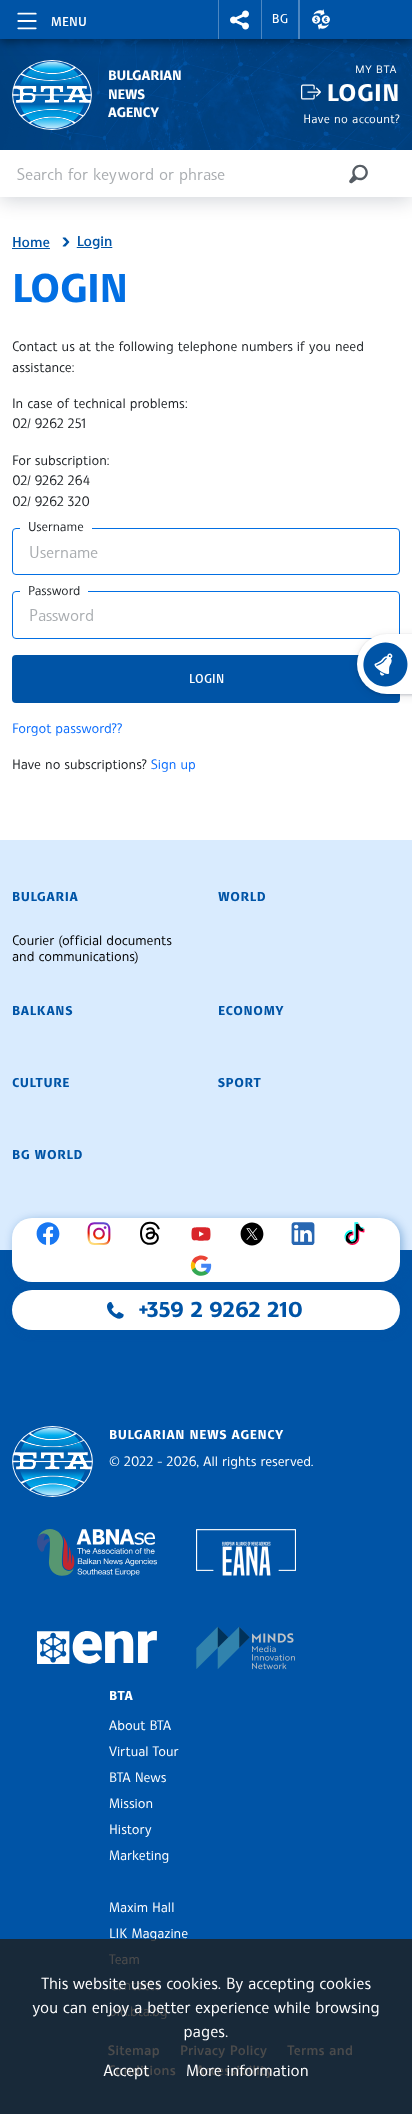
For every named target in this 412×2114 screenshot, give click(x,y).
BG (280, 19)
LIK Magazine (148, 1934)
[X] (257, 1234)
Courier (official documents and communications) (92, 949)
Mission (131, 1804)
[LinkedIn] (308, 1234)
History (130, 1830)
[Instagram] (104, 1234)
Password (54, 591)
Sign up (173, 765)
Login (363, 92)
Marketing (139, 1856)
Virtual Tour (144, 1752)
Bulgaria (45, 897)
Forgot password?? (67, 729)
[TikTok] (359, 1234)
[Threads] (155, 1234)
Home (31, 243)
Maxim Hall (141, 1908)
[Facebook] (53, 1234)
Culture (41, 1083)
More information (247, 2070)
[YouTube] (206, 1234)
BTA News (137, 1778)
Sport (239, 1083)
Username (56, 527)
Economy (251, 1011)
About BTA (140, 1726)
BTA (121, 1696)
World (242, 897)
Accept (126, 2070)
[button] (240, 19)
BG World (47, 1155)
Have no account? (351, 118)
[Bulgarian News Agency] (52, 1461)
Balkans (42, 1011)
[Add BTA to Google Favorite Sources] (206, 1266)
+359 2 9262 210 (221, 1310)
